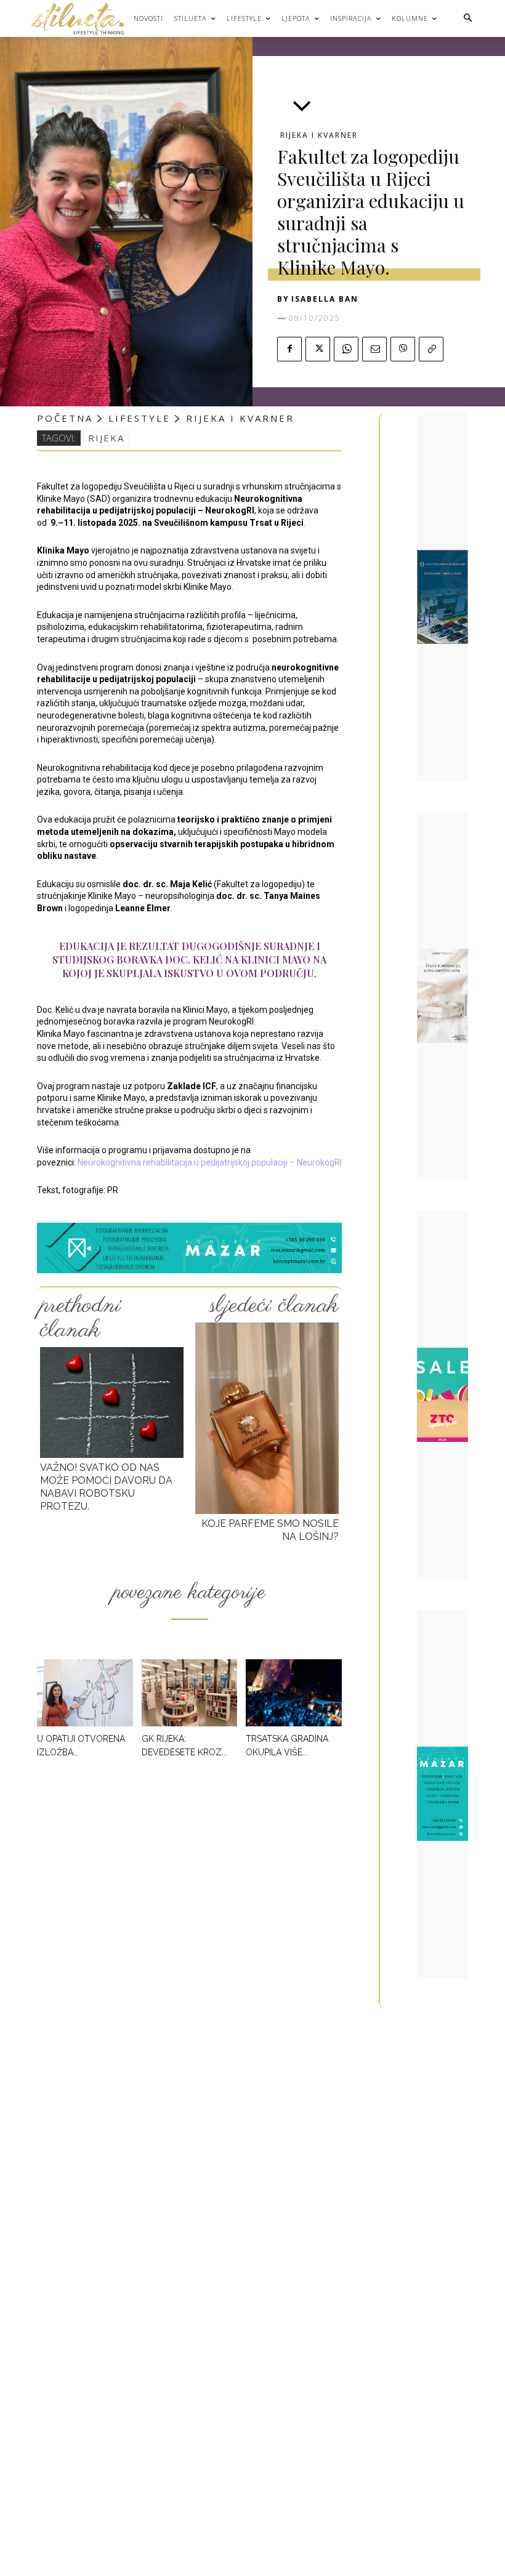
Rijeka (106, 438)
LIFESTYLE (139, 418)
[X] (318, 349)
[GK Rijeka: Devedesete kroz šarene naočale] (190, 1693)
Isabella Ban (325, 299)
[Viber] (403, 349)
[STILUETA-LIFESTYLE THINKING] (83, 18)
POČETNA (65, 418)
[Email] (374, 349)
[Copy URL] (431, 349)
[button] (468, 19)
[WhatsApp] (346, 349)
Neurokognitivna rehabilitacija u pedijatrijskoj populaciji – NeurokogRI (210, 1162)
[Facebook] (289, 349)
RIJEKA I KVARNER (319, 135)
